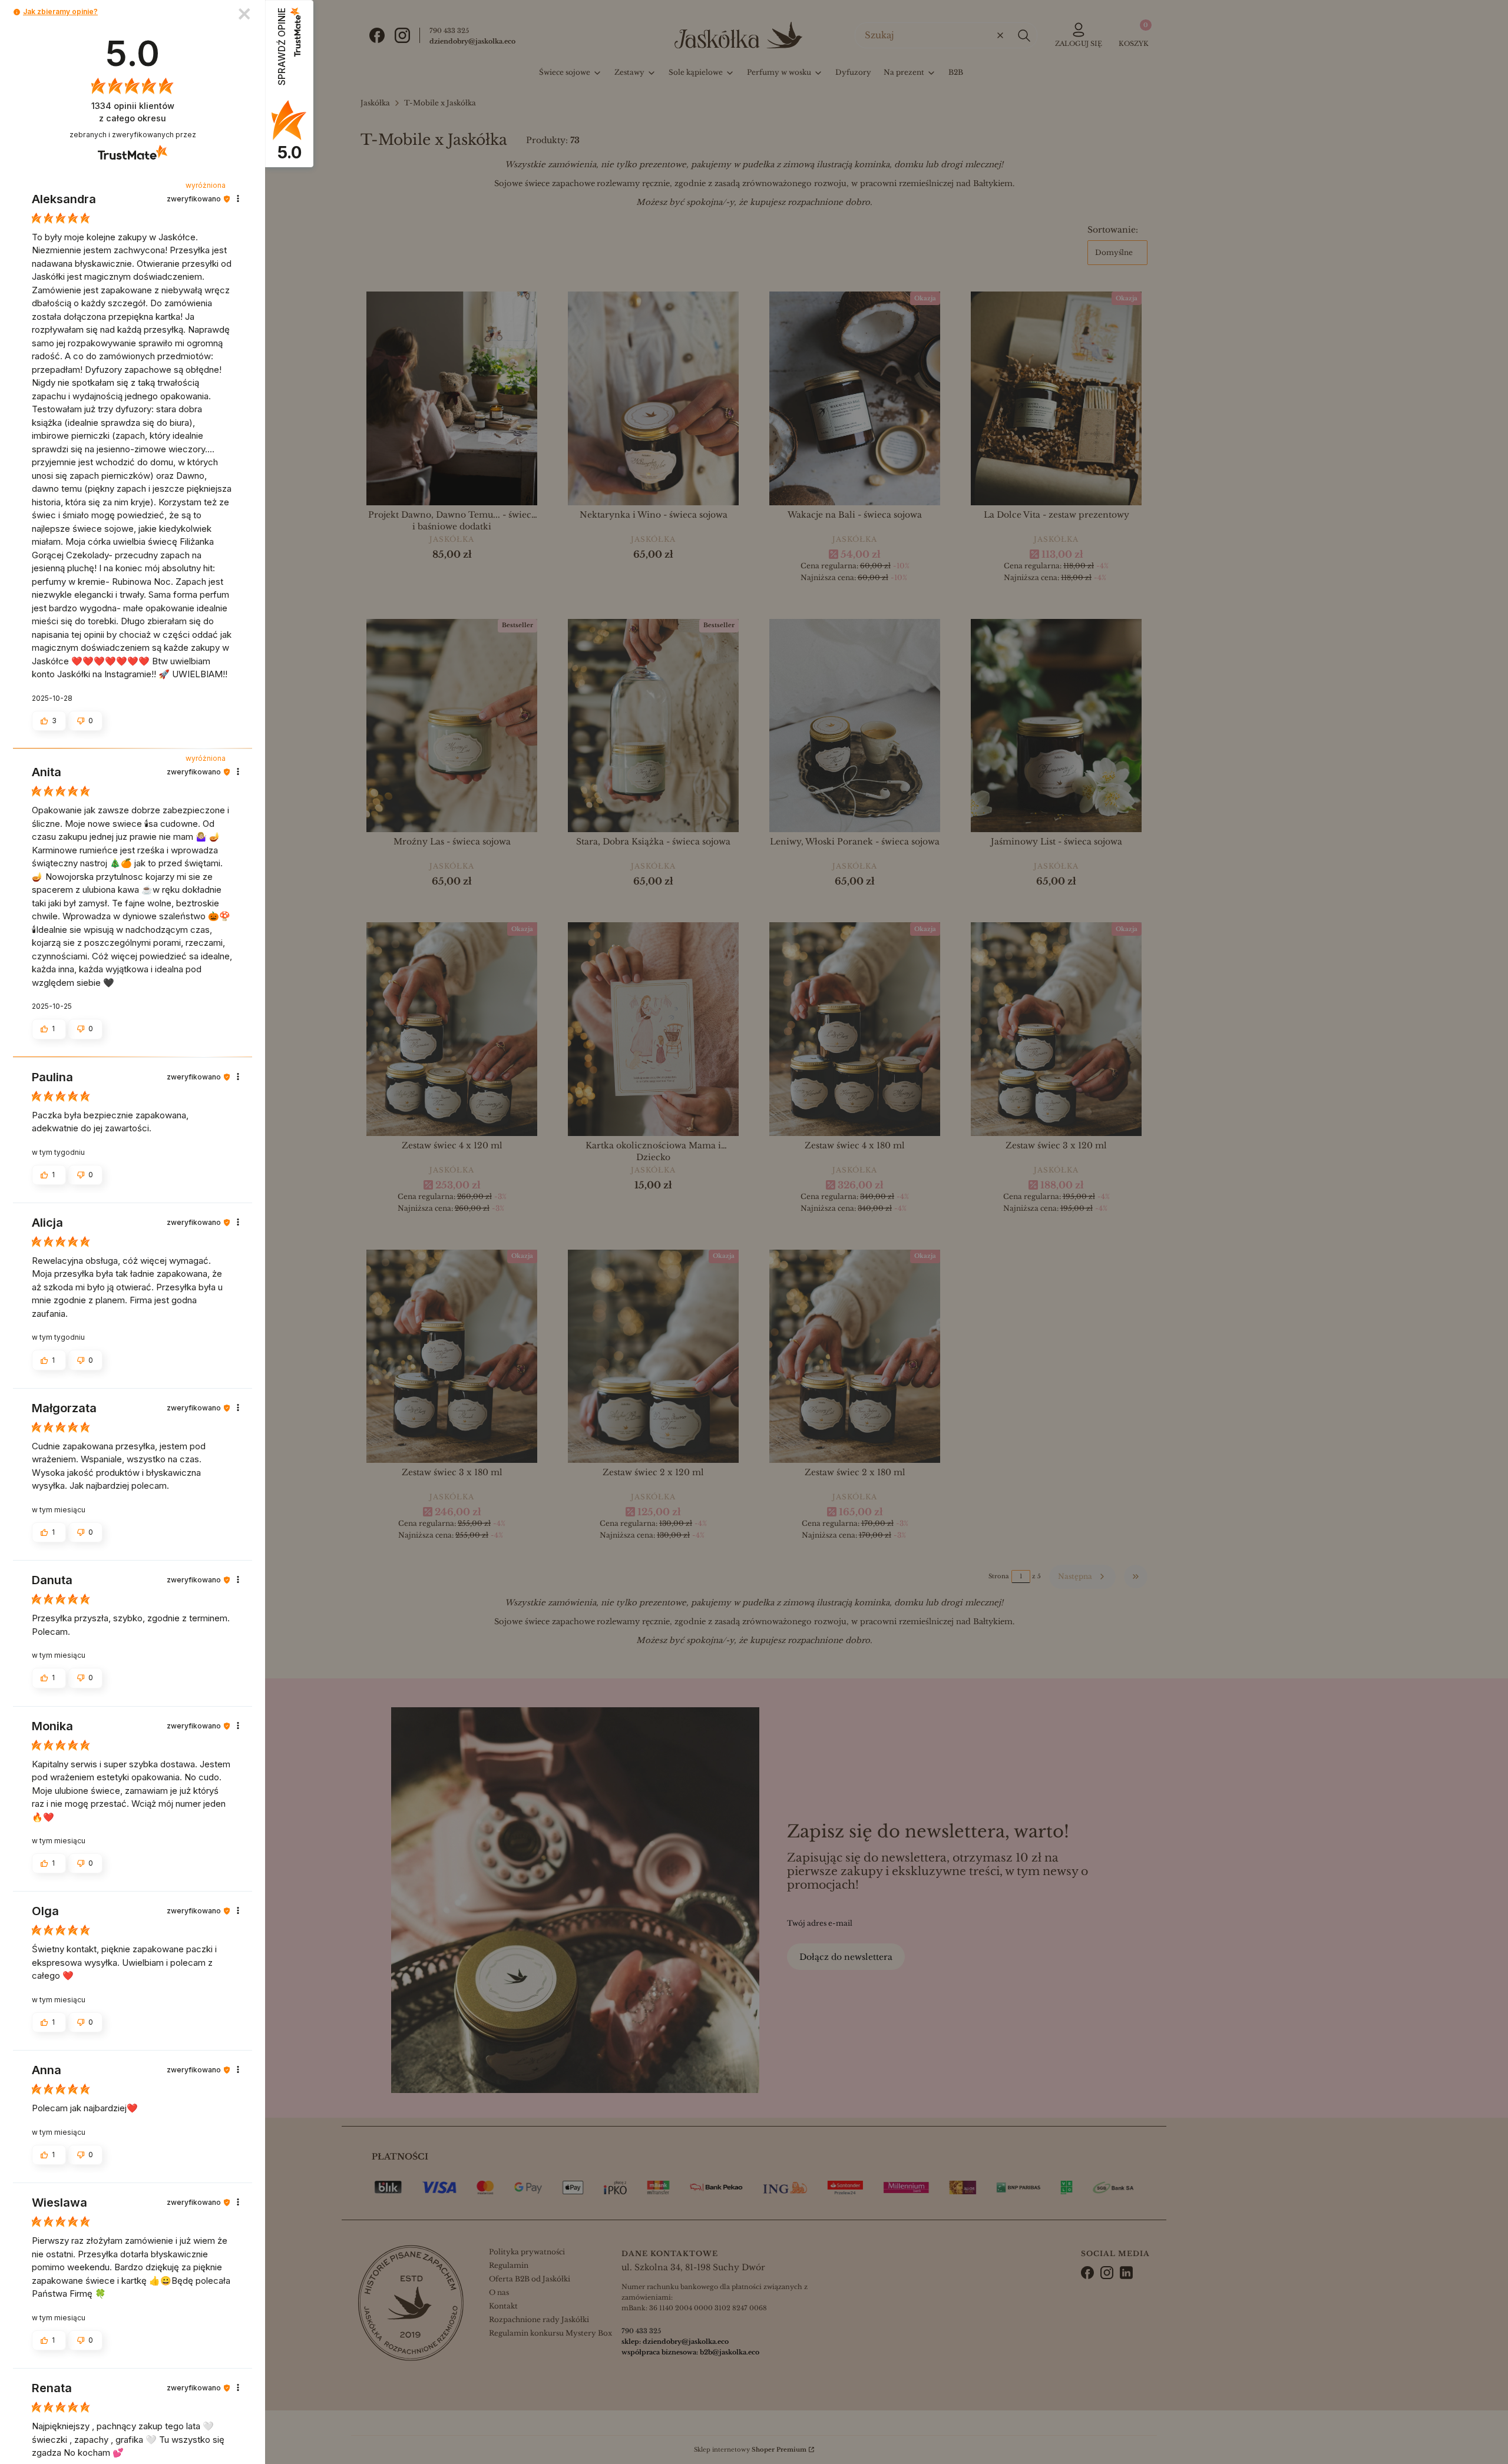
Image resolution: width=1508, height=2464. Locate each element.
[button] (17, 12)
